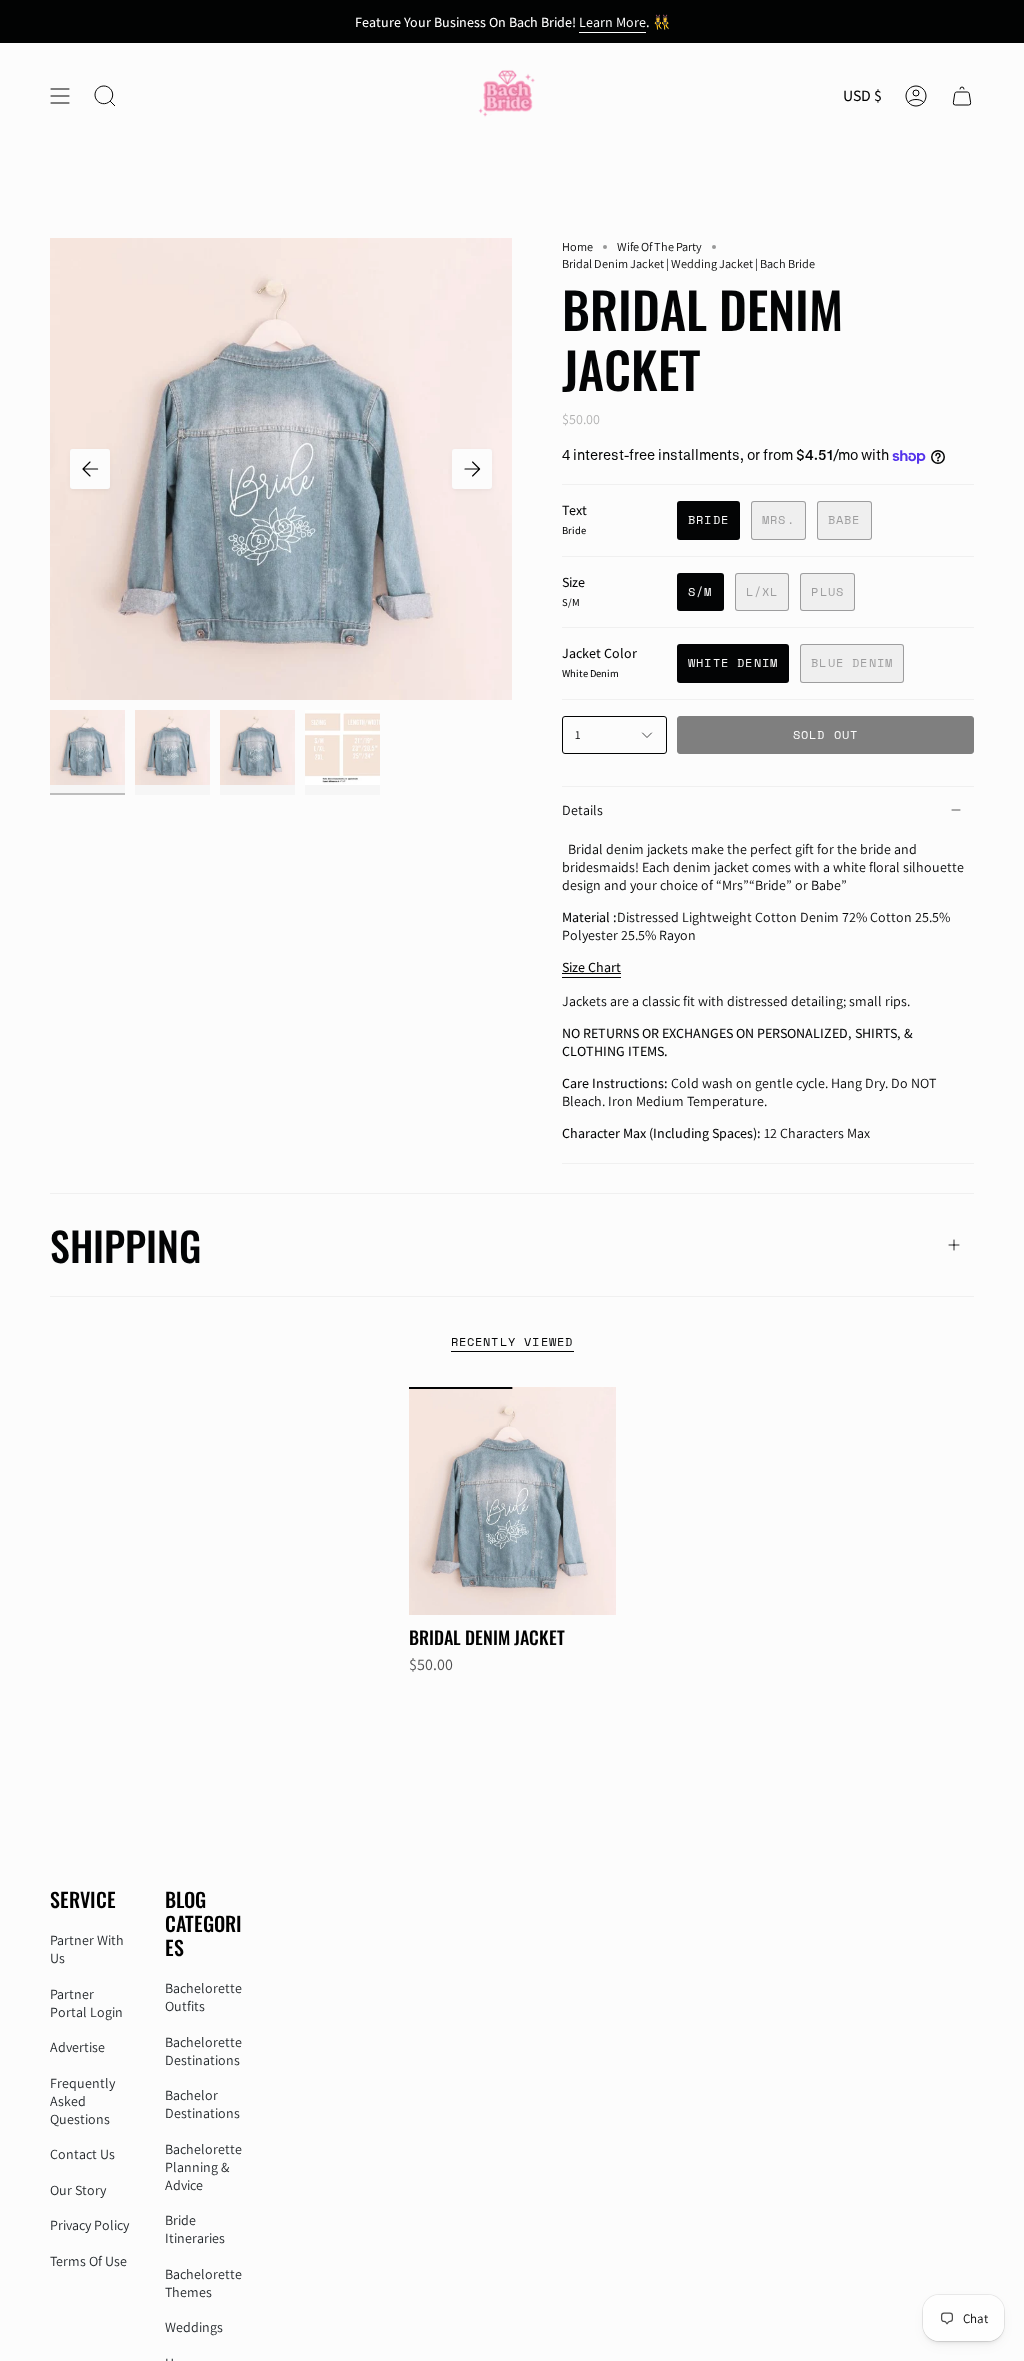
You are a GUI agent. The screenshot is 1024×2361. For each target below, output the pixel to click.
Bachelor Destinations (202, 2104)
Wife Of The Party (659, 246)
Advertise (77, 2047)
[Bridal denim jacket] (512, 1501)
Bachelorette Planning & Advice (203, 2167)
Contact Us (82, 2154)
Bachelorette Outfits (203, 1997)
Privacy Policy (89, 2225)
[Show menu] (60, 95)
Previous (90, 469)
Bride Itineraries (195, 2229)
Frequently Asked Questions (82, 2101)
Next (472, 469)
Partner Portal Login (86, 2003)
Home (577, 246)
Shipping (125, 1245)
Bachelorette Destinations (203, 2051)
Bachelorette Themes (203, 2283)
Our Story (78, 2190)
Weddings (194, 2327)
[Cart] (962, 95)
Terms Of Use (88, 2261)
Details (582, 810)
